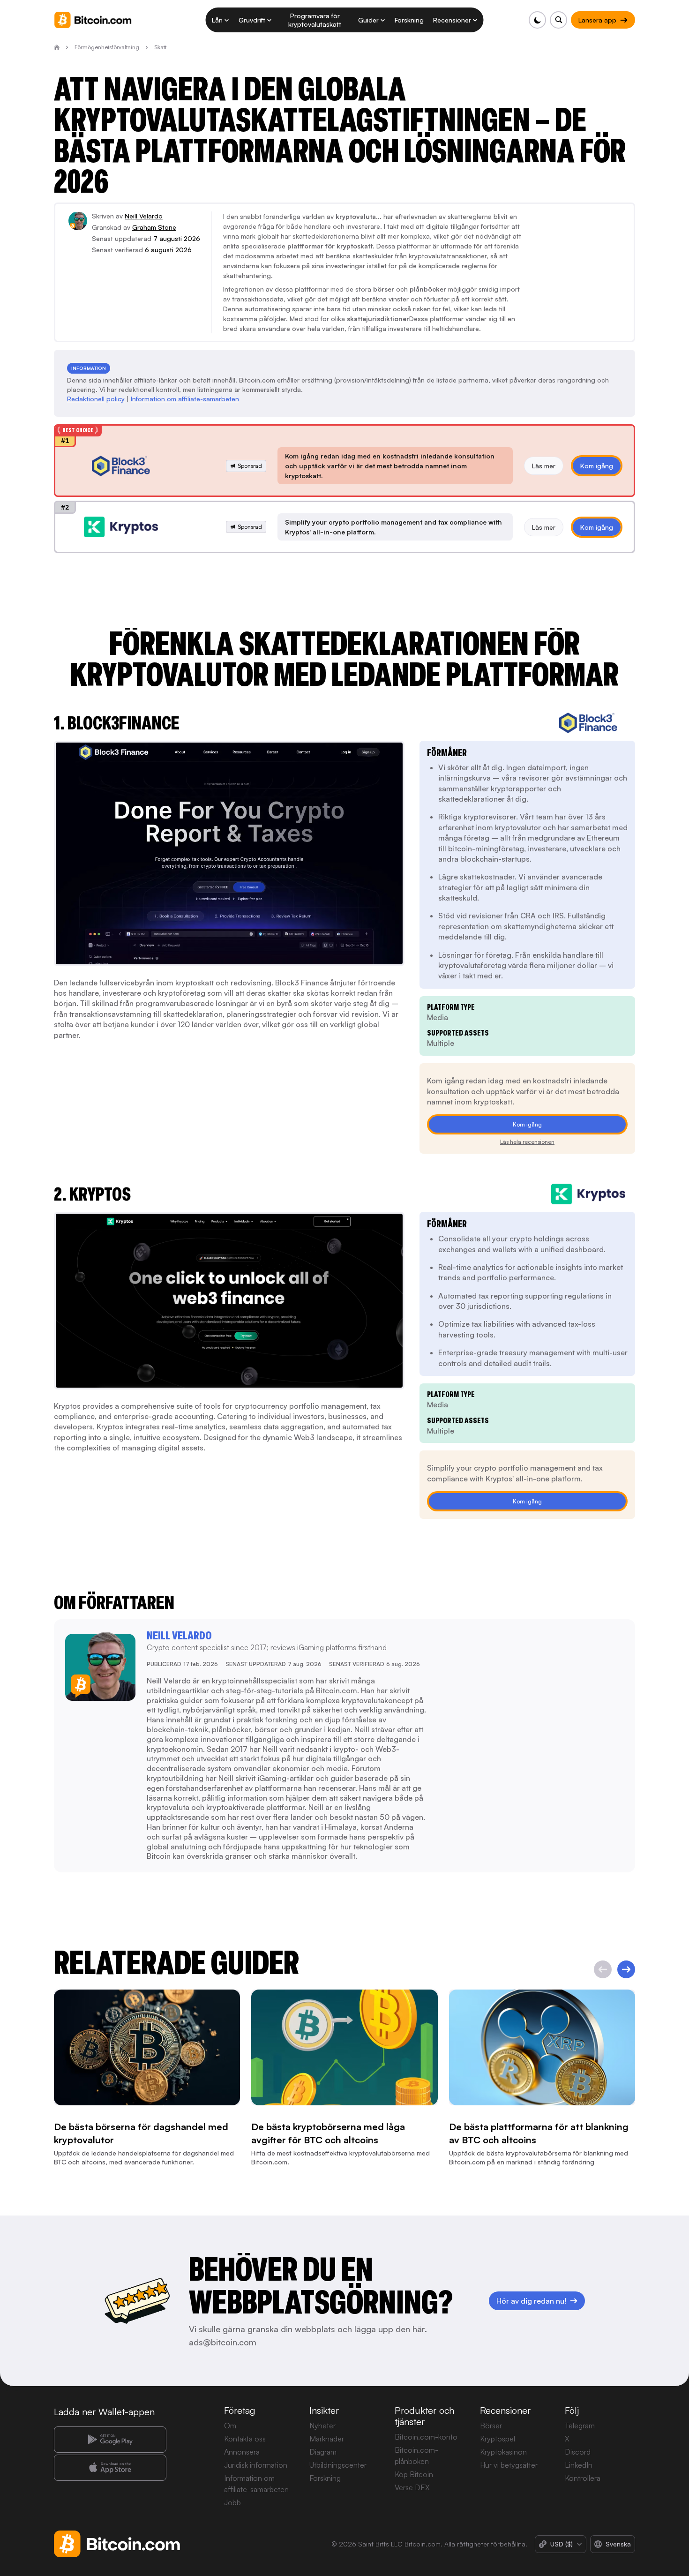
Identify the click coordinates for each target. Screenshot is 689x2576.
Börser (491, 2426)
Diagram (323, 2452)
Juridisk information (256, 2465)
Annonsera (242, 2452)
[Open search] (558, 20)
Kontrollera (583, 2478)
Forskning (325, 2478)
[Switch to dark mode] (537, 20)
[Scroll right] (626, 1969)
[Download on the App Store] (110, 2468)
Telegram (580, 2426)
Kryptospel (498, 2439)
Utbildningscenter (338, 2465)
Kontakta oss (245, 2439)
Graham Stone (154, 227)
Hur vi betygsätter (509, 2465)
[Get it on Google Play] (110, 2440)
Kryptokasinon (503, 2452)
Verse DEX (412, 2487)
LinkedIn (579, 2465)
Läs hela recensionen (527, 1142)
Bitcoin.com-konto (426, 2437)
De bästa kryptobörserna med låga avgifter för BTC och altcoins (328, 2133)
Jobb (232, 2502)
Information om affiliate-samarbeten (185, 399)
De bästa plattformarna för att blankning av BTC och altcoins (539, 2133)
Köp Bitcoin (414, 2474)
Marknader (327, 2439)
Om (230, 2426)
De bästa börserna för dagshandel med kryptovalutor (141, 2133)
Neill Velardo (144, 216)
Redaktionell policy (96, 399)
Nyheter (322, 2426)
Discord (578, 2452)
